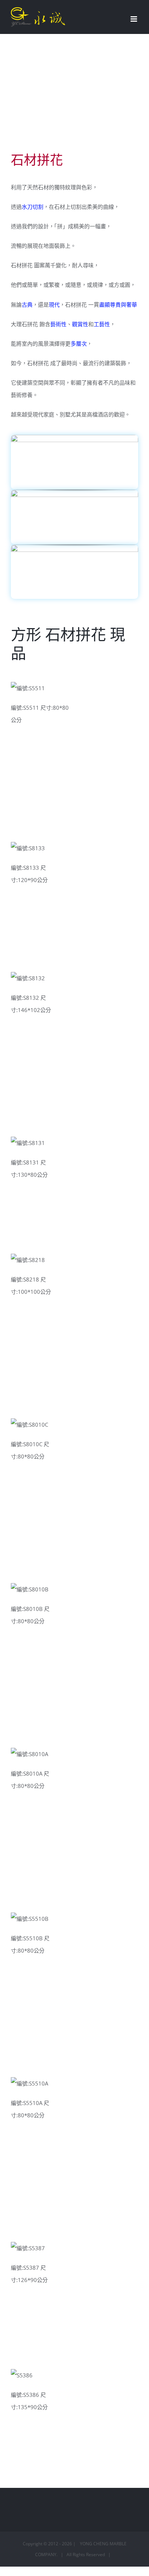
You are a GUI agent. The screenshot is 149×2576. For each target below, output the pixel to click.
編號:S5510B (29, 1922)
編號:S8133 (29, 851)
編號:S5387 (29, 2251)
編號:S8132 (29, 981)
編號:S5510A (29, 2087)
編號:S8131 (29, 1146)
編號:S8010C (29, 1428)
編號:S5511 (29, 691)
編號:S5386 (29, 2378)
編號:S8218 (29, 1263)
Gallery (51, 691)
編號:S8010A (29, 1757)
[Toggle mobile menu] (134, 19)
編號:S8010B (29, 1592)
